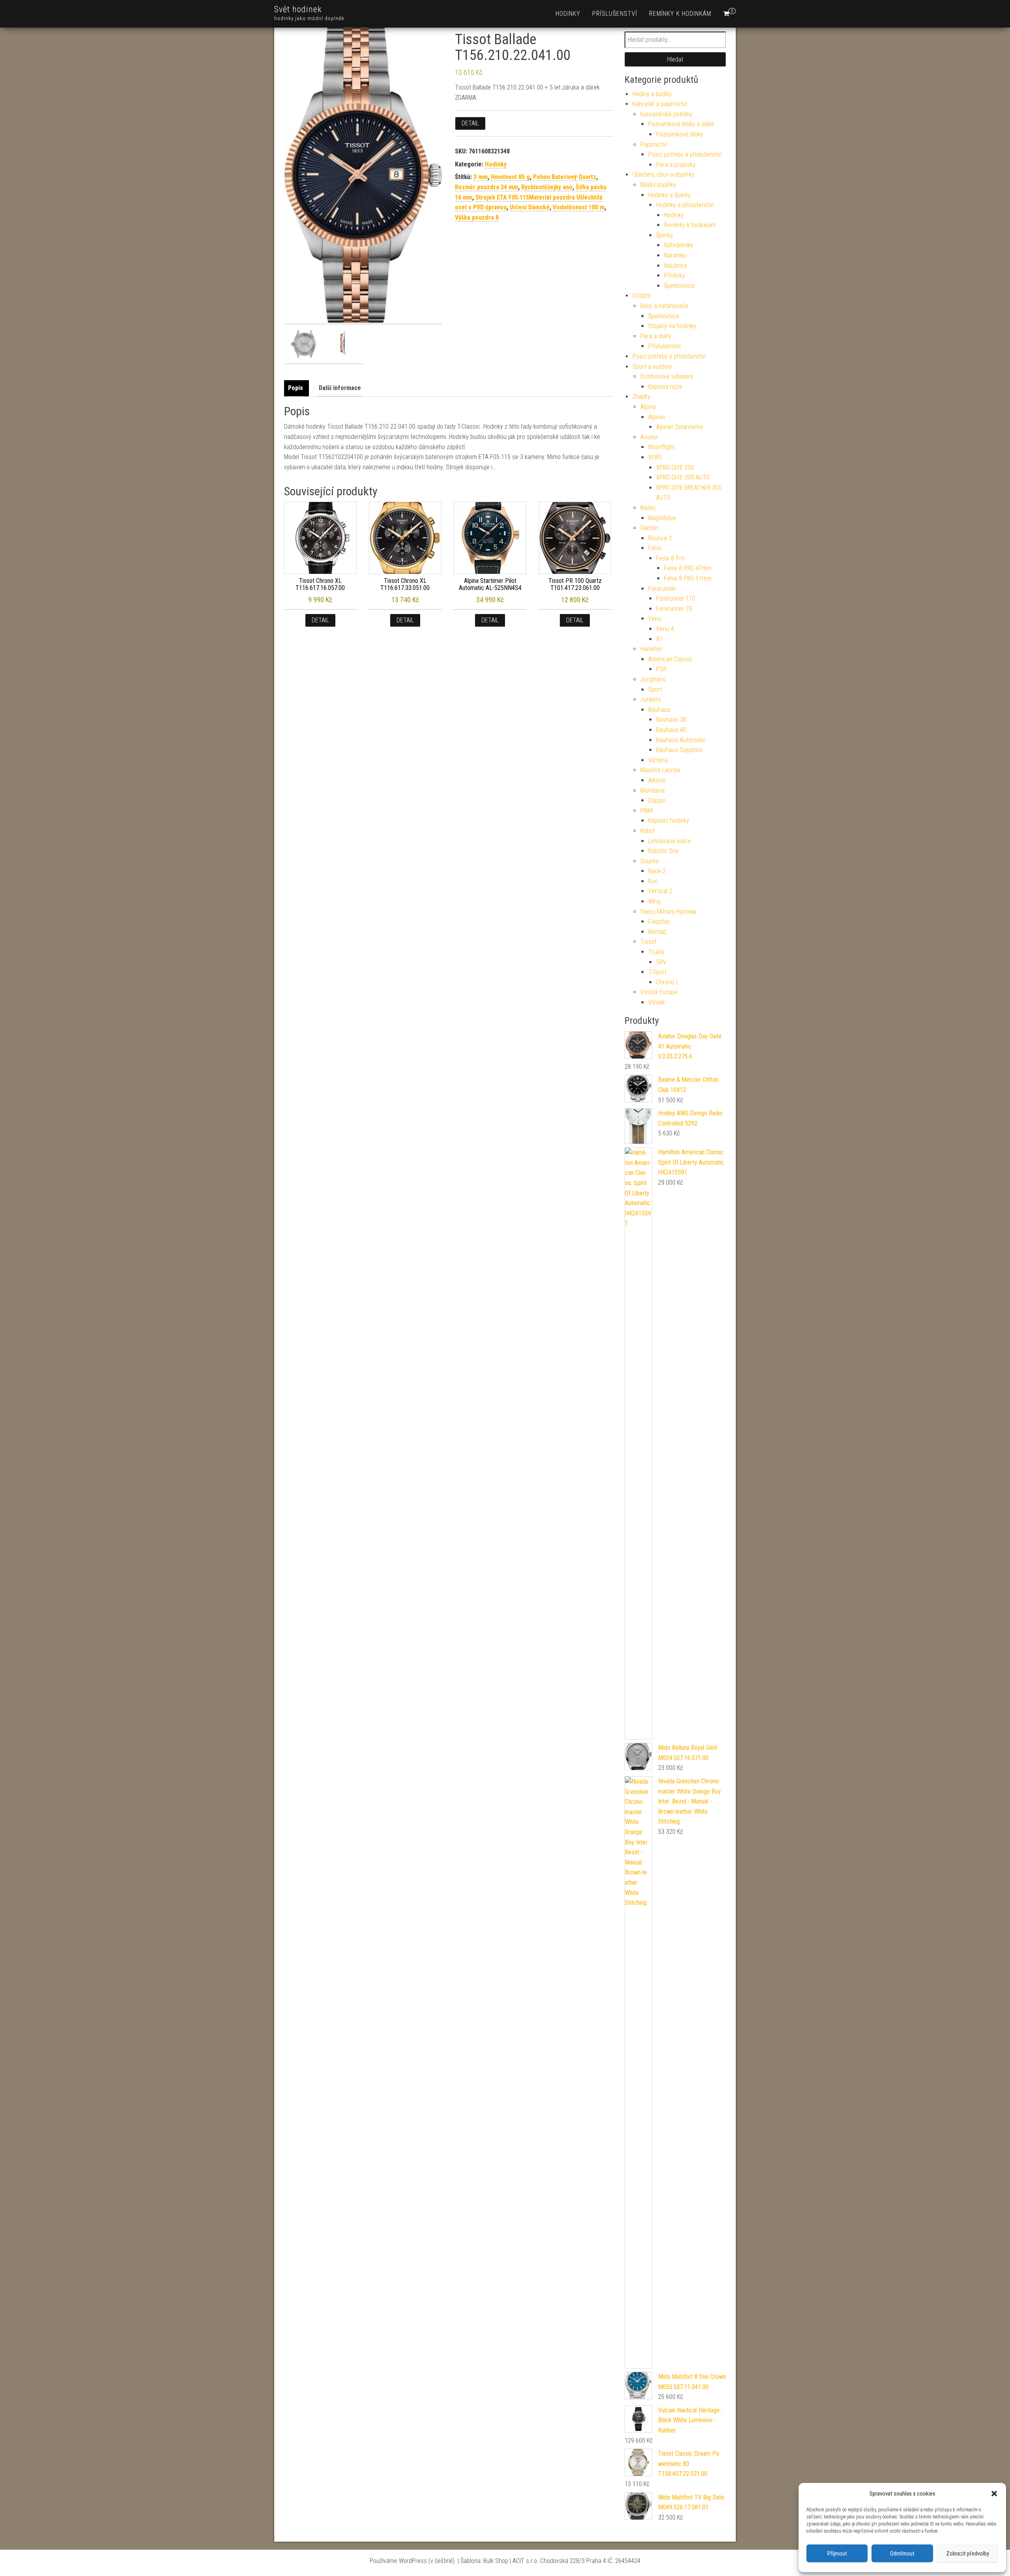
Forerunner (662, 589)
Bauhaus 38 (671, 720)
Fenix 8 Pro (670, 558)
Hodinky (568, 14)
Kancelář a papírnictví (660, 104)
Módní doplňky (658, 185)
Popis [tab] (296, 388)
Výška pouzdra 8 (477, 217)
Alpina (648, 407)
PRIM (646, 811)
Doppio (657, 800)
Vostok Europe (659, 992)
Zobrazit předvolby (968, 2554)
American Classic (670, 659)
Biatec (648, 508)
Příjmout (837, 2554)
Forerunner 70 (674, 609)
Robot (648, 831)
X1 (659, 639)
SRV (661, 962)
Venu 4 (665, 629)
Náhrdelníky (679, 245)
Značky (641, 397)
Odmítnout (902, 2554)
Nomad (657, 932)
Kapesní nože (665, 387)
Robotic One (663, 851)
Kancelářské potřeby (666, 114)
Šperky (665, 235)
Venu (655, 619)
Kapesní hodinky (669, 820)
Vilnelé (656, 1002)
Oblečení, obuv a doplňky (663, 175)
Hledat (675, 59)
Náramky (675, 255)
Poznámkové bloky (680, 134)
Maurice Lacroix (660, 770)
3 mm (481, 177)
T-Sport (657, 972)
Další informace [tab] (340, 388)
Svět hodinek (298, 9)
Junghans (653, 679)
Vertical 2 (660, 891)
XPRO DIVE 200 (675, 468)
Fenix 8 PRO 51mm (688, 578)
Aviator (649, 437)
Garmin (649, 528)
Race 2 (657, 871)
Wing (654, 901)
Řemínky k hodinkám (680, 14)
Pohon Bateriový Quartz (565, 177)
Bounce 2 (660, 538)
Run (653, 881)
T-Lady (656, 952)
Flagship (659, 921)
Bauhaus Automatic (681, 740)
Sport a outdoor (652, 367)
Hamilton (651, 649)
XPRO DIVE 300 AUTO (683, 477)
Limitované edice (670, 841)
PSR (661, 669)
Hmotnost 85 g (510, 177)
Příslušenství (615, 14)
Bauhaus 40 (671, 730)
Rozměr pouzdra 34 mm (486, 187)
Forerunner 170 (676, 598)
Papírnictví (654, 145)
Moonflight (661, 447)
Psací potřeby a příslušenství (685, 154)
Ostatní (642, 296)
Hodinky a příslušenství (685, 205)
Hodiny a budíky (652, 94)
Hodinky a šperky (670, 195)
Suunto (649, 861)
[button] (994, 2494)
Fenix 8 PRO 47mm (688, 568)
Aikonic (657, 780)
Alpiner (657, 417)
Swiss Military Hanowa (668, 912)
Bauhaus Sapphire (679, 750)
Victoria (658, 760)
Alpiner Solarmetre (680, 427)
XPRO (655, 457)
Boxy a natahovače (664, 306)
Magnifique (662, 518)
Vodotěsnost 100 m (579, 207)
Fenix (655, 548)
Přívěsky (674, 275)
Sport (655, 690)
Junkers (651, 699)
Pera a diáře (656, 336)
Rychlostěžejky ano (547, 187)
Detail (470, 123)
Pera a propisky (676, 165)
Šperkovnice (679, 286)
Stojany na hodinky (672, 326)
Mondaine (653, 791)
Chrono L (667, 982)
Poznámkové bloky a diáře (681, 124)
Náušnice (676, 266)
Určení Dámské (530, 207)
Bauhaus (659, 710)
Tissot (648, 942)
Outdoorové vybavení (667, 376)
